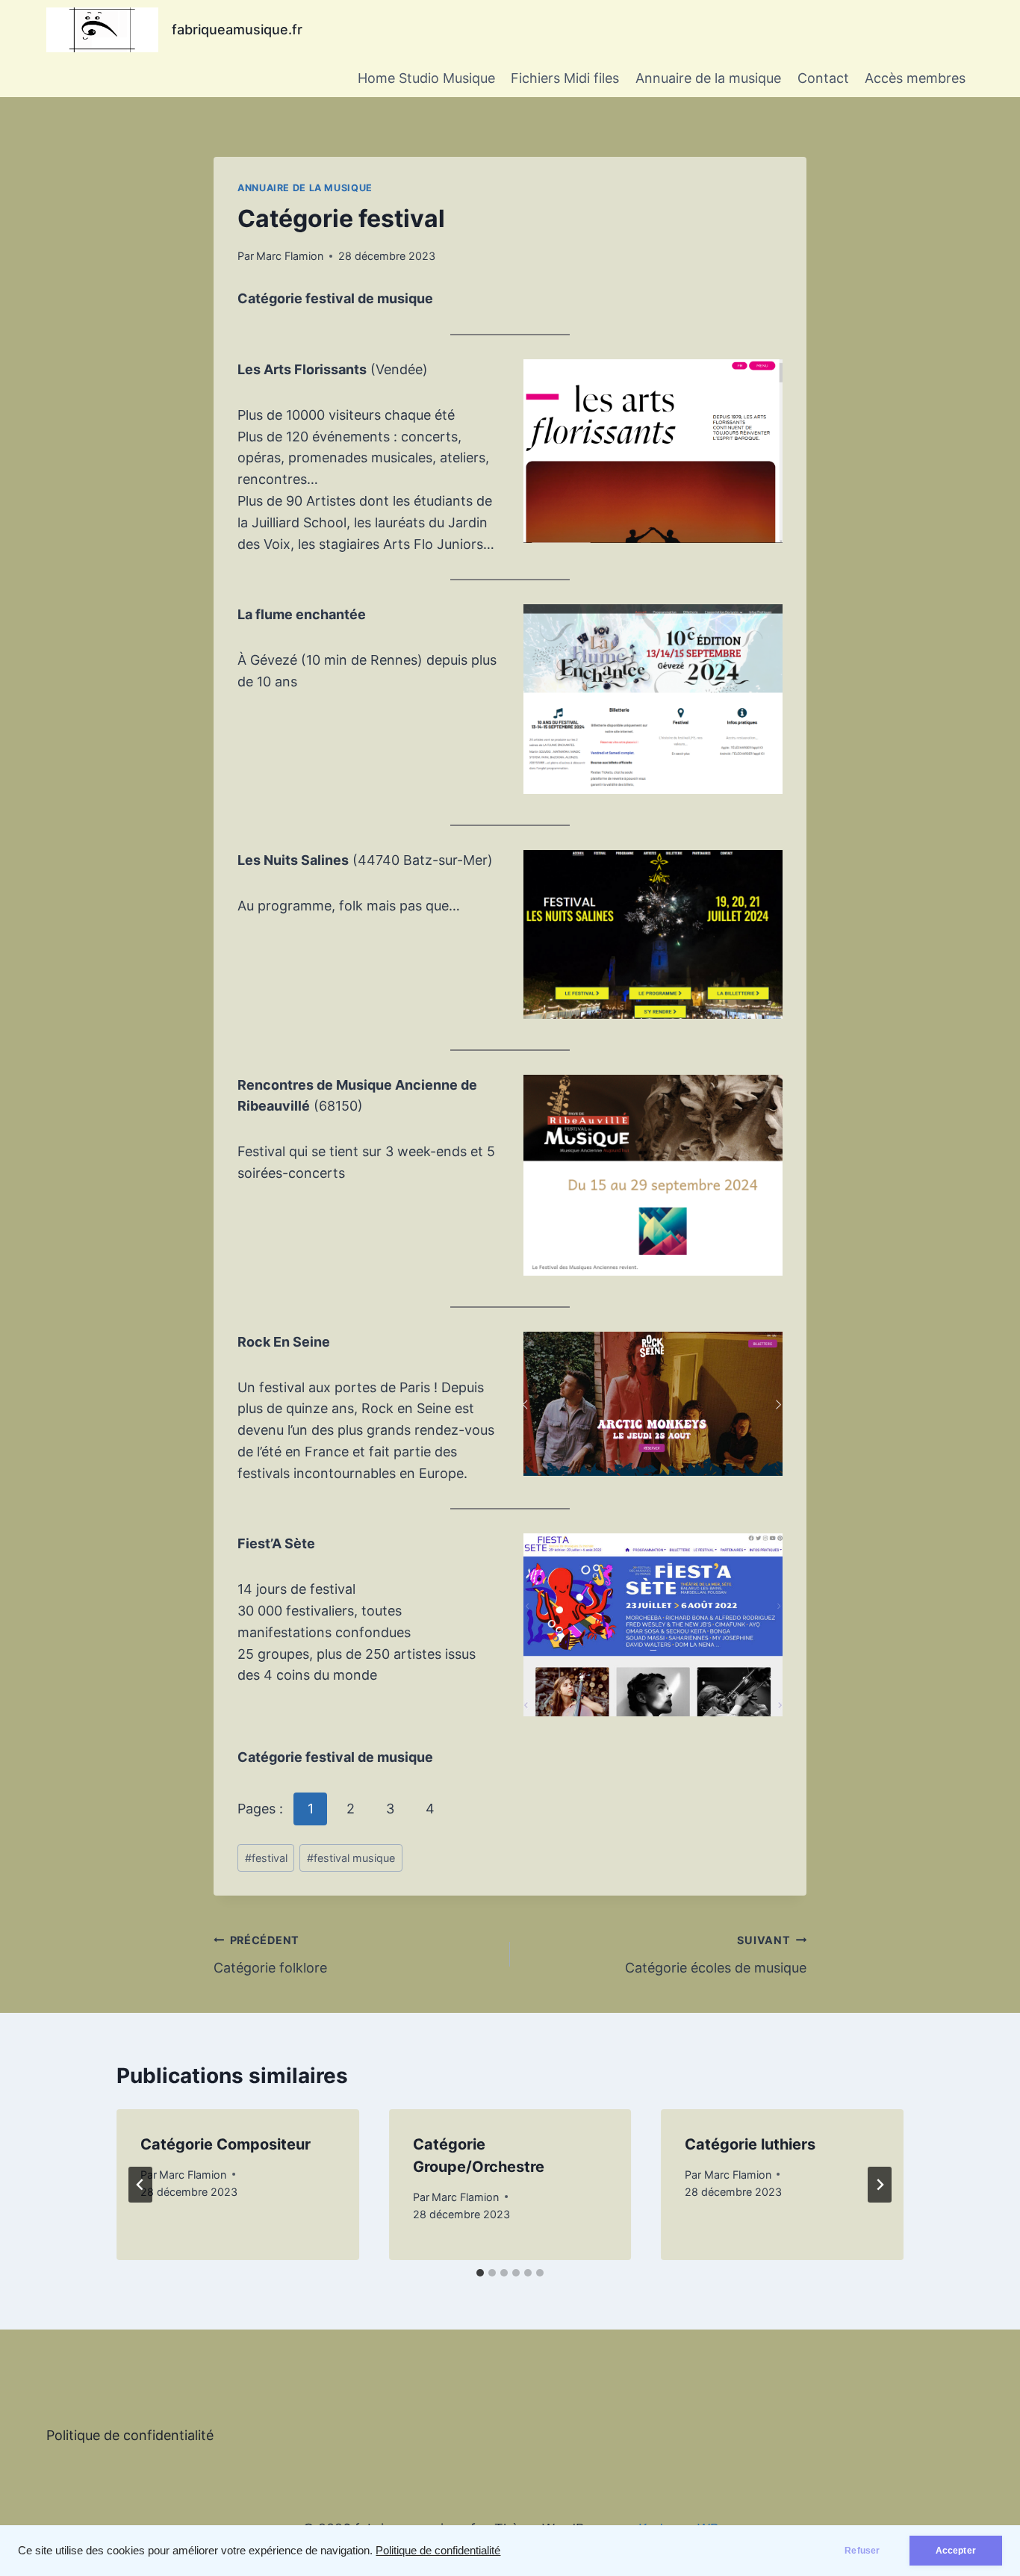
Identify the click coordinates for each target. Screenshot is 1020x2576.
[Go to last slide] (140, 2185)
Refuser (862, 2551)
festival (266, 1858)
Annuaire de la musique (708, 78)
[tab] (480, 2273)
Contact (823, 78)
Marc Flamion (290, 256)
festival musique (351, 1858)
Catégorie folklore (270, 1955)
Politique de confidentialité (438, 2551)
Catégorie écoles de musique (716, 1955)
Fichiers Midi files (565, 78)
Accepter (956, 2551)
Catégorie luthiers (750, 2144)
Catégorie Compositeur (226, 2144)
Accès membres (915, 78)
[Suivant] (880, 2185)
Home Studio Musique (426, 78)
